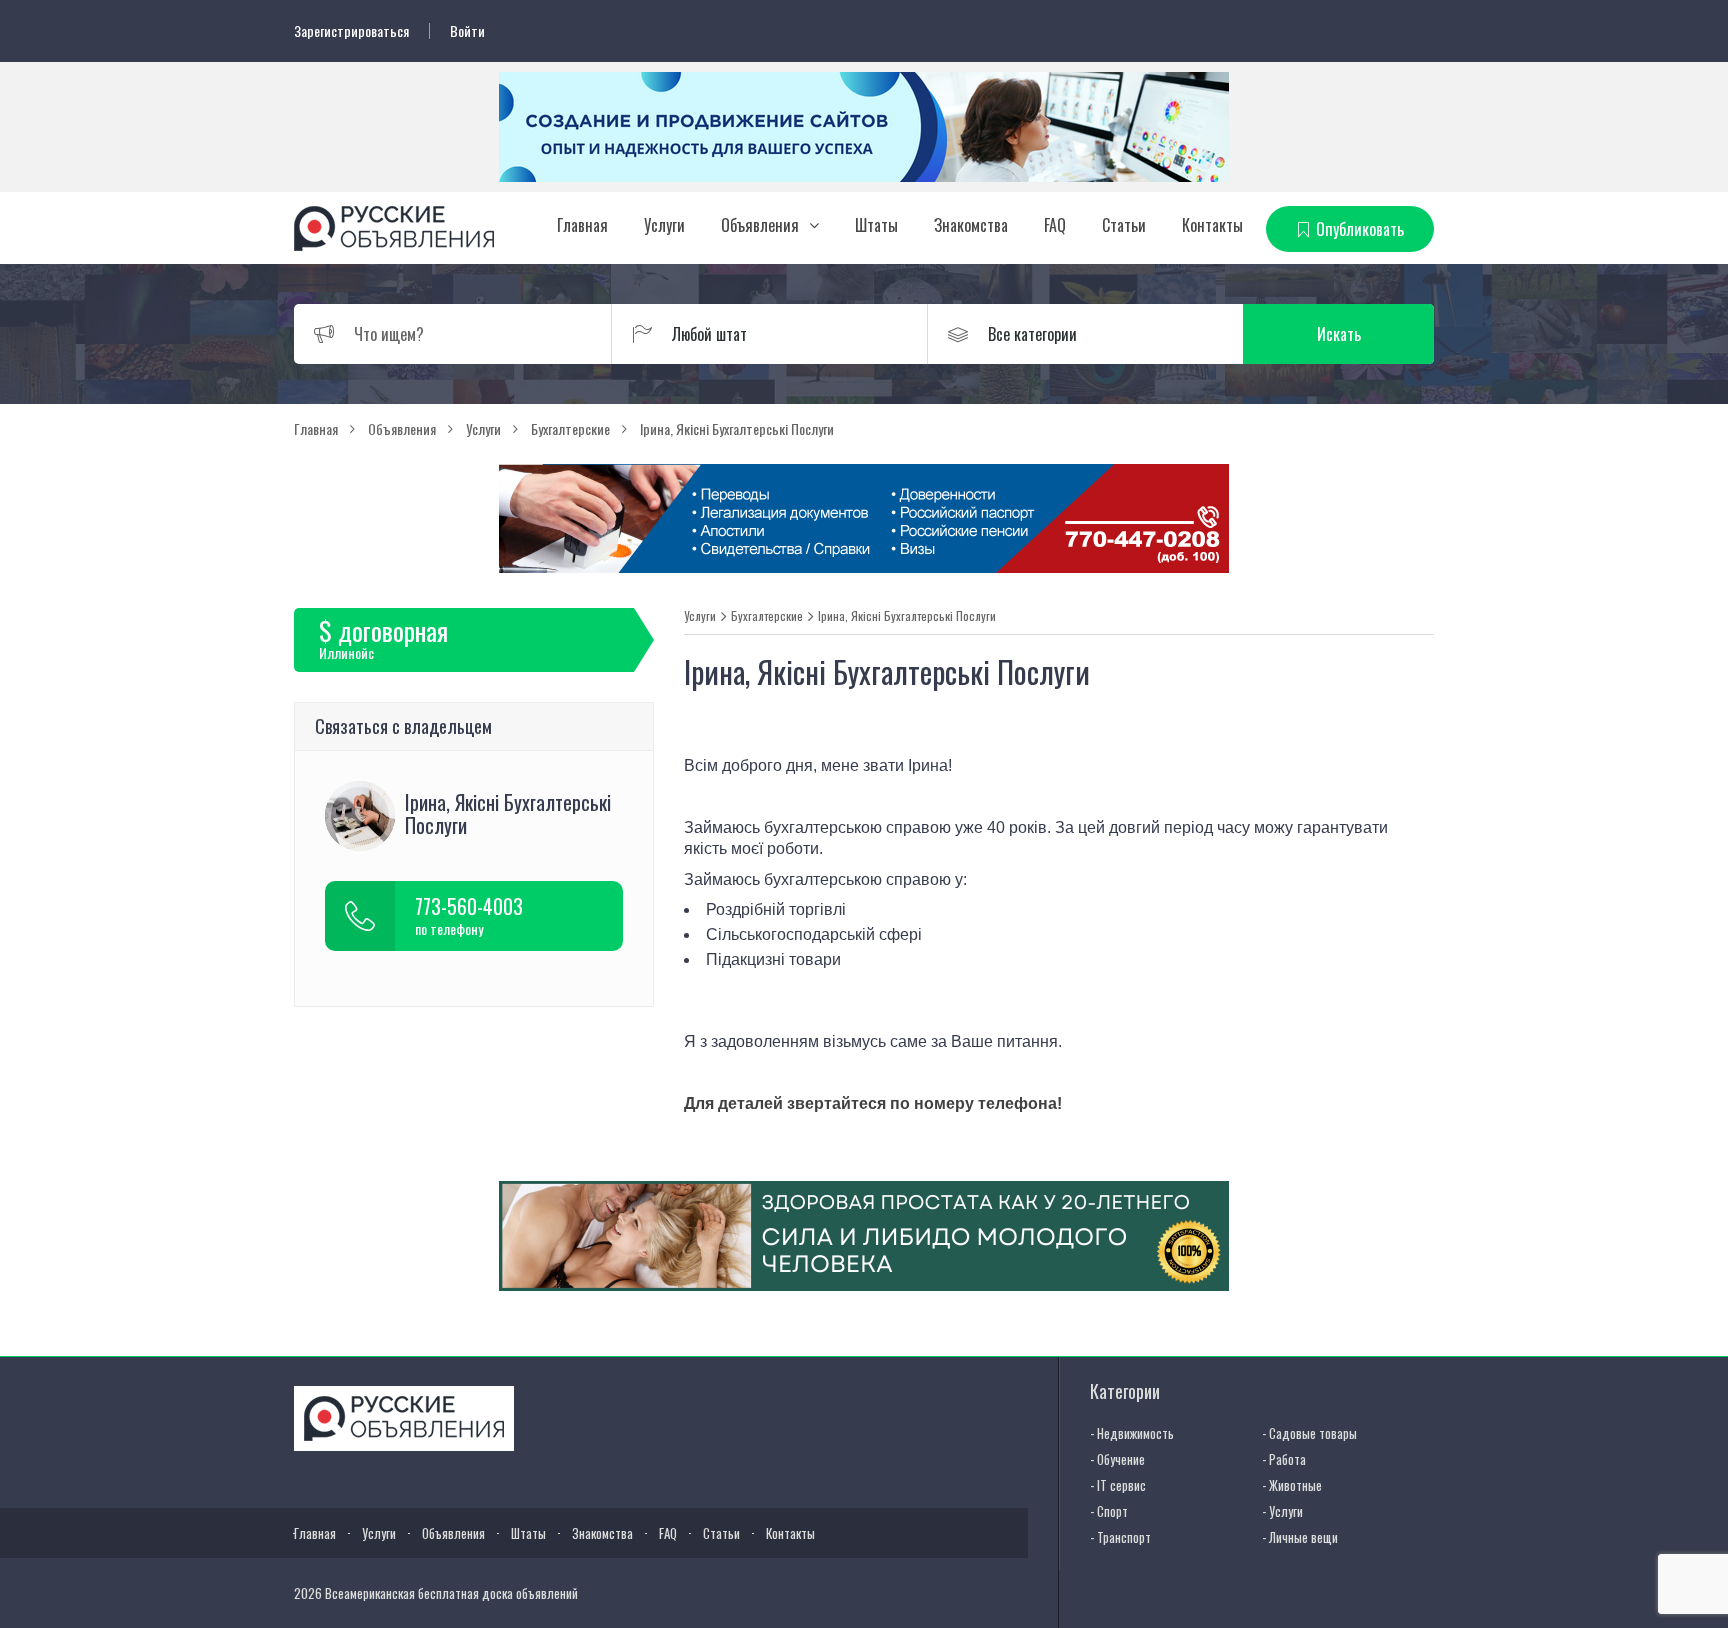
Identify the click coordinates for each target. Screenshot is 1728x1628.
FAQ (1055, 225)
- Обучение (1117, 1459)
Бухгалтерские (767, 616)
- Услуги (1282, 1511)
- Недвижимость (1132, 1433)
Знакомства (971, 225)
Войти (467, 31)
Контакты (1212, 225)
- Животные (1292, 1485)
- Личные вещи (1300, 1537)
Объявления (760, 225)
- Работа (1284, 1459)
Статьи (1124, 225)
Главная (582, 225)
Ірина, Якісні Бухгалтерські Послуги (907, 616)
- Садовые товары (1309, 1433)
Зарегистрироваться (351, 31)
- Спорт (1109, 1511)
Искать (1339, 334)
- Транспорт (1120, 1537)
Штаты (876, 225)
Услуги (664, 225)
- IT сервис (1118, 1485)
